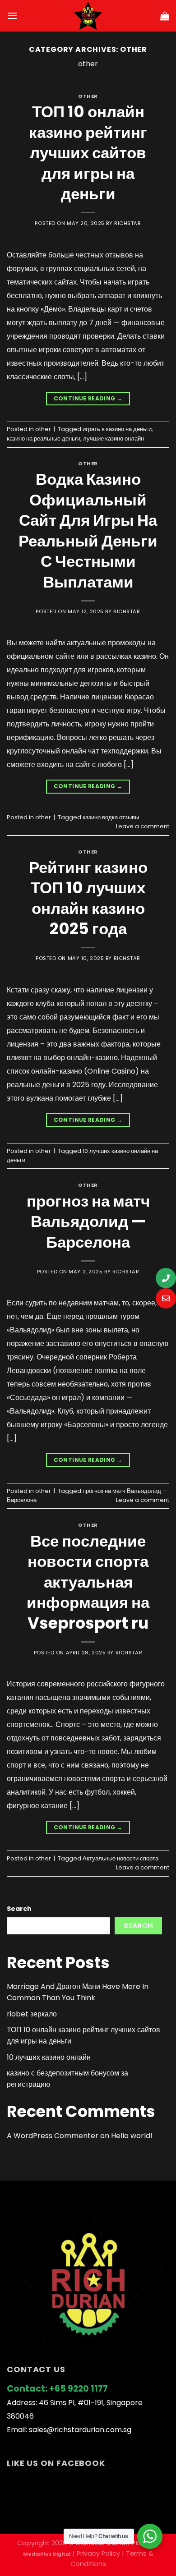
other (88, 96)
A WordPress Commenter (53, 2136)
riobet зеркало (32, 2014)
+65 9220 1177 (79, 2389)
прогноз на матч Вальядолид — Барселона (88, 1221)
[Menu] (12, 16)
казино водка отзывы (111, 817)
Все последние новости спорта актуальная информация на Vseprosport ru (88, 1582)
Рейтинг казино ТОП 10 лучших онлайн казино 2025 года (88, 898)
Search (19, 1909)
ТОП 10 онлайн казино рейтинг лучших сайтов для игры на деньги (88, 153)
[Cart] (165, 16)
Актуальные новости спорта (120, 1858)
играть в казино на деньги (117, 429)
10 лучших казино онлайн (49, 2057)
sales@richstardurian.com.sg (80, 2430)
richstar (127, 223)
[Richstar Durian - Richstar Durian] (88, 16)
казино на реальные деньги (44, 439)
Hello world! (132, 2136)
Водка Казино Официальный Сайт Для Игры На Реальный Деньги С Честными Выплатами (88, 530)
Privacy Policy (98, 2553)
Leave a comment (143, 826)
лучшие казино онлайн (113, 439)
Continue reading (88, 398)
